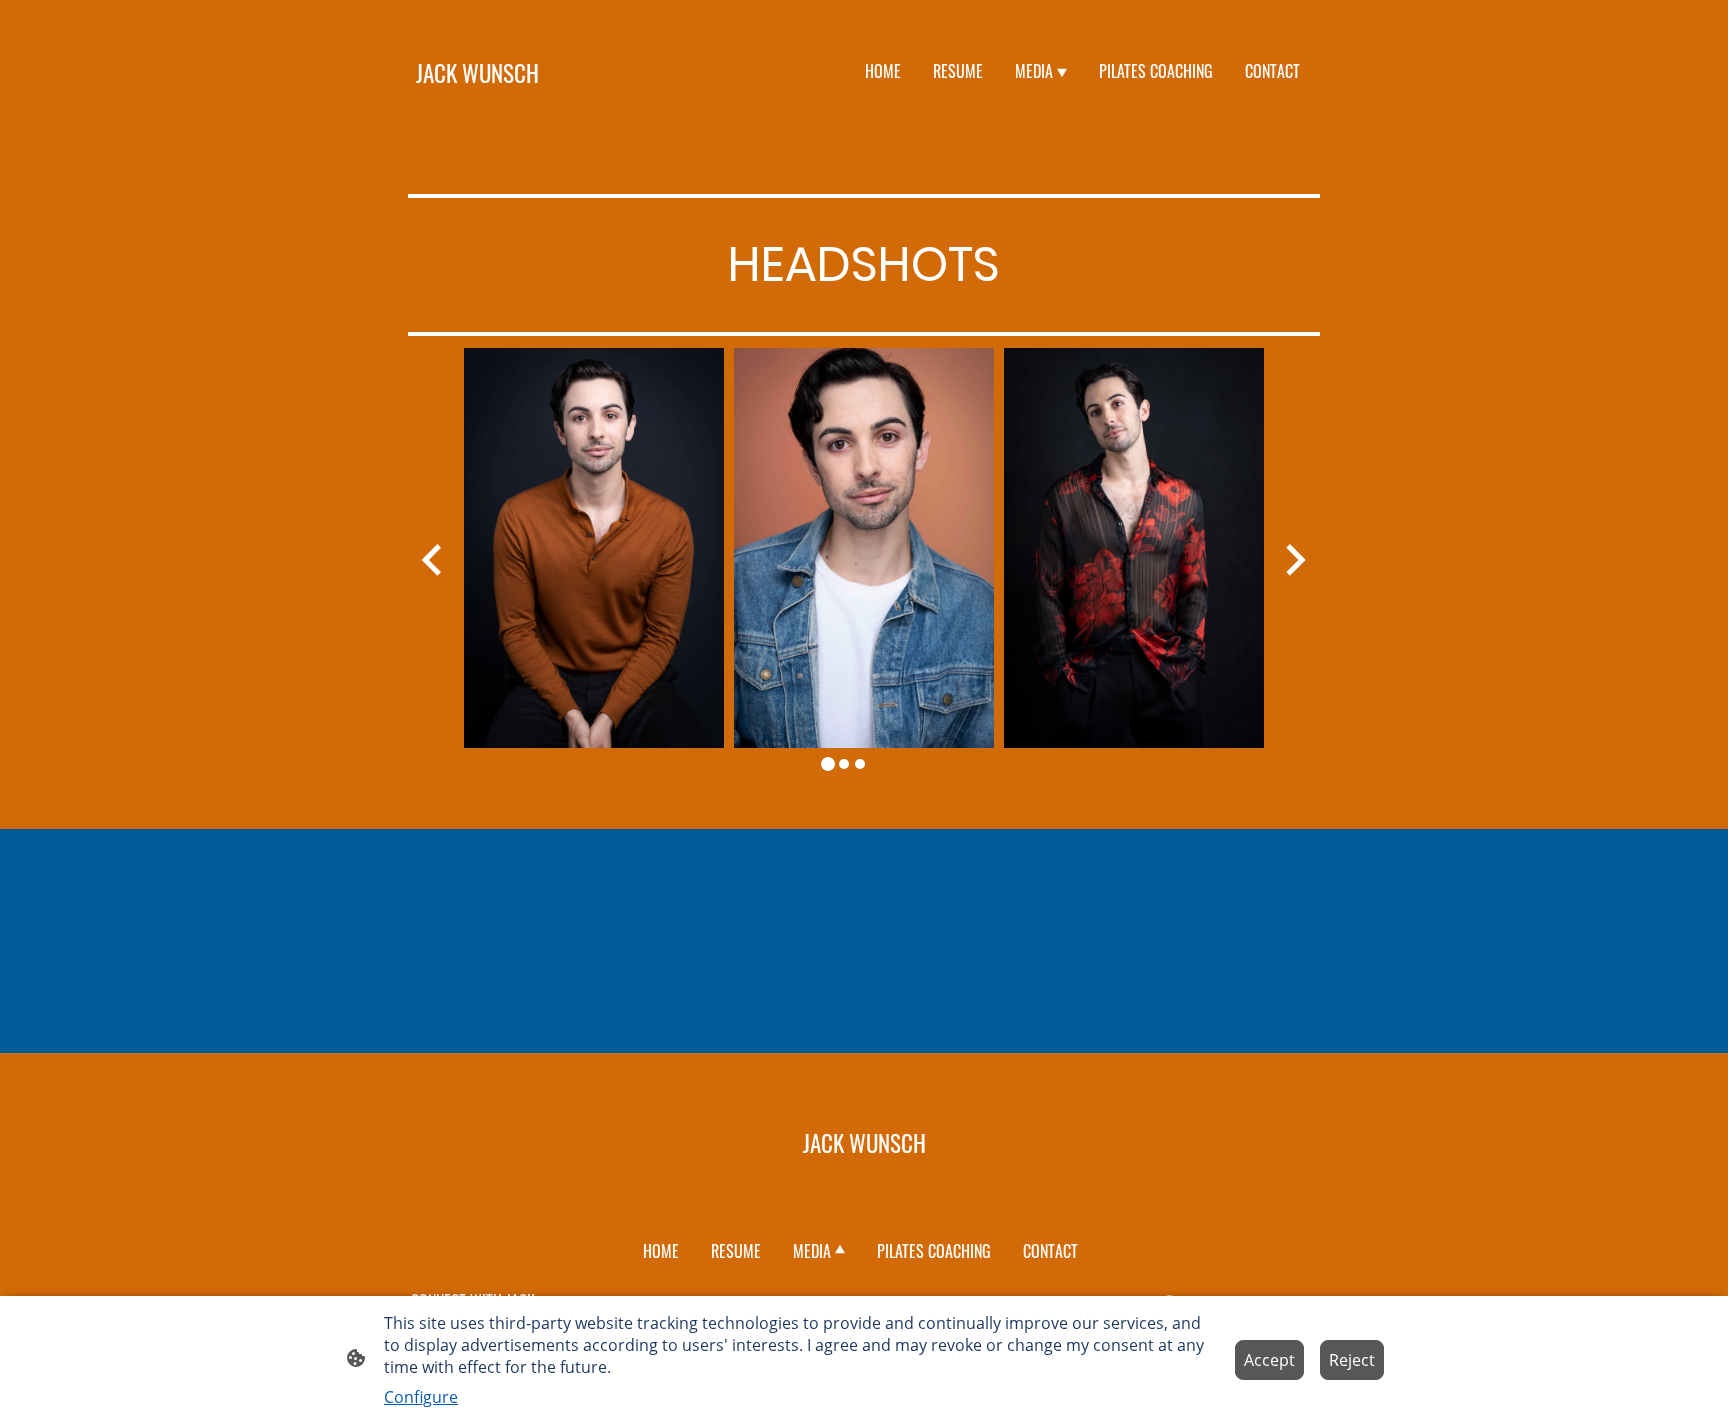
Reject (1352, 1360)
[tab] (828, 764)
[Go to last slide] (433, 559)
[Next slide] (1293, 559)
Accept (1269, 1360)
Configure (421, 1397)
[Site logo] (477, 117)
